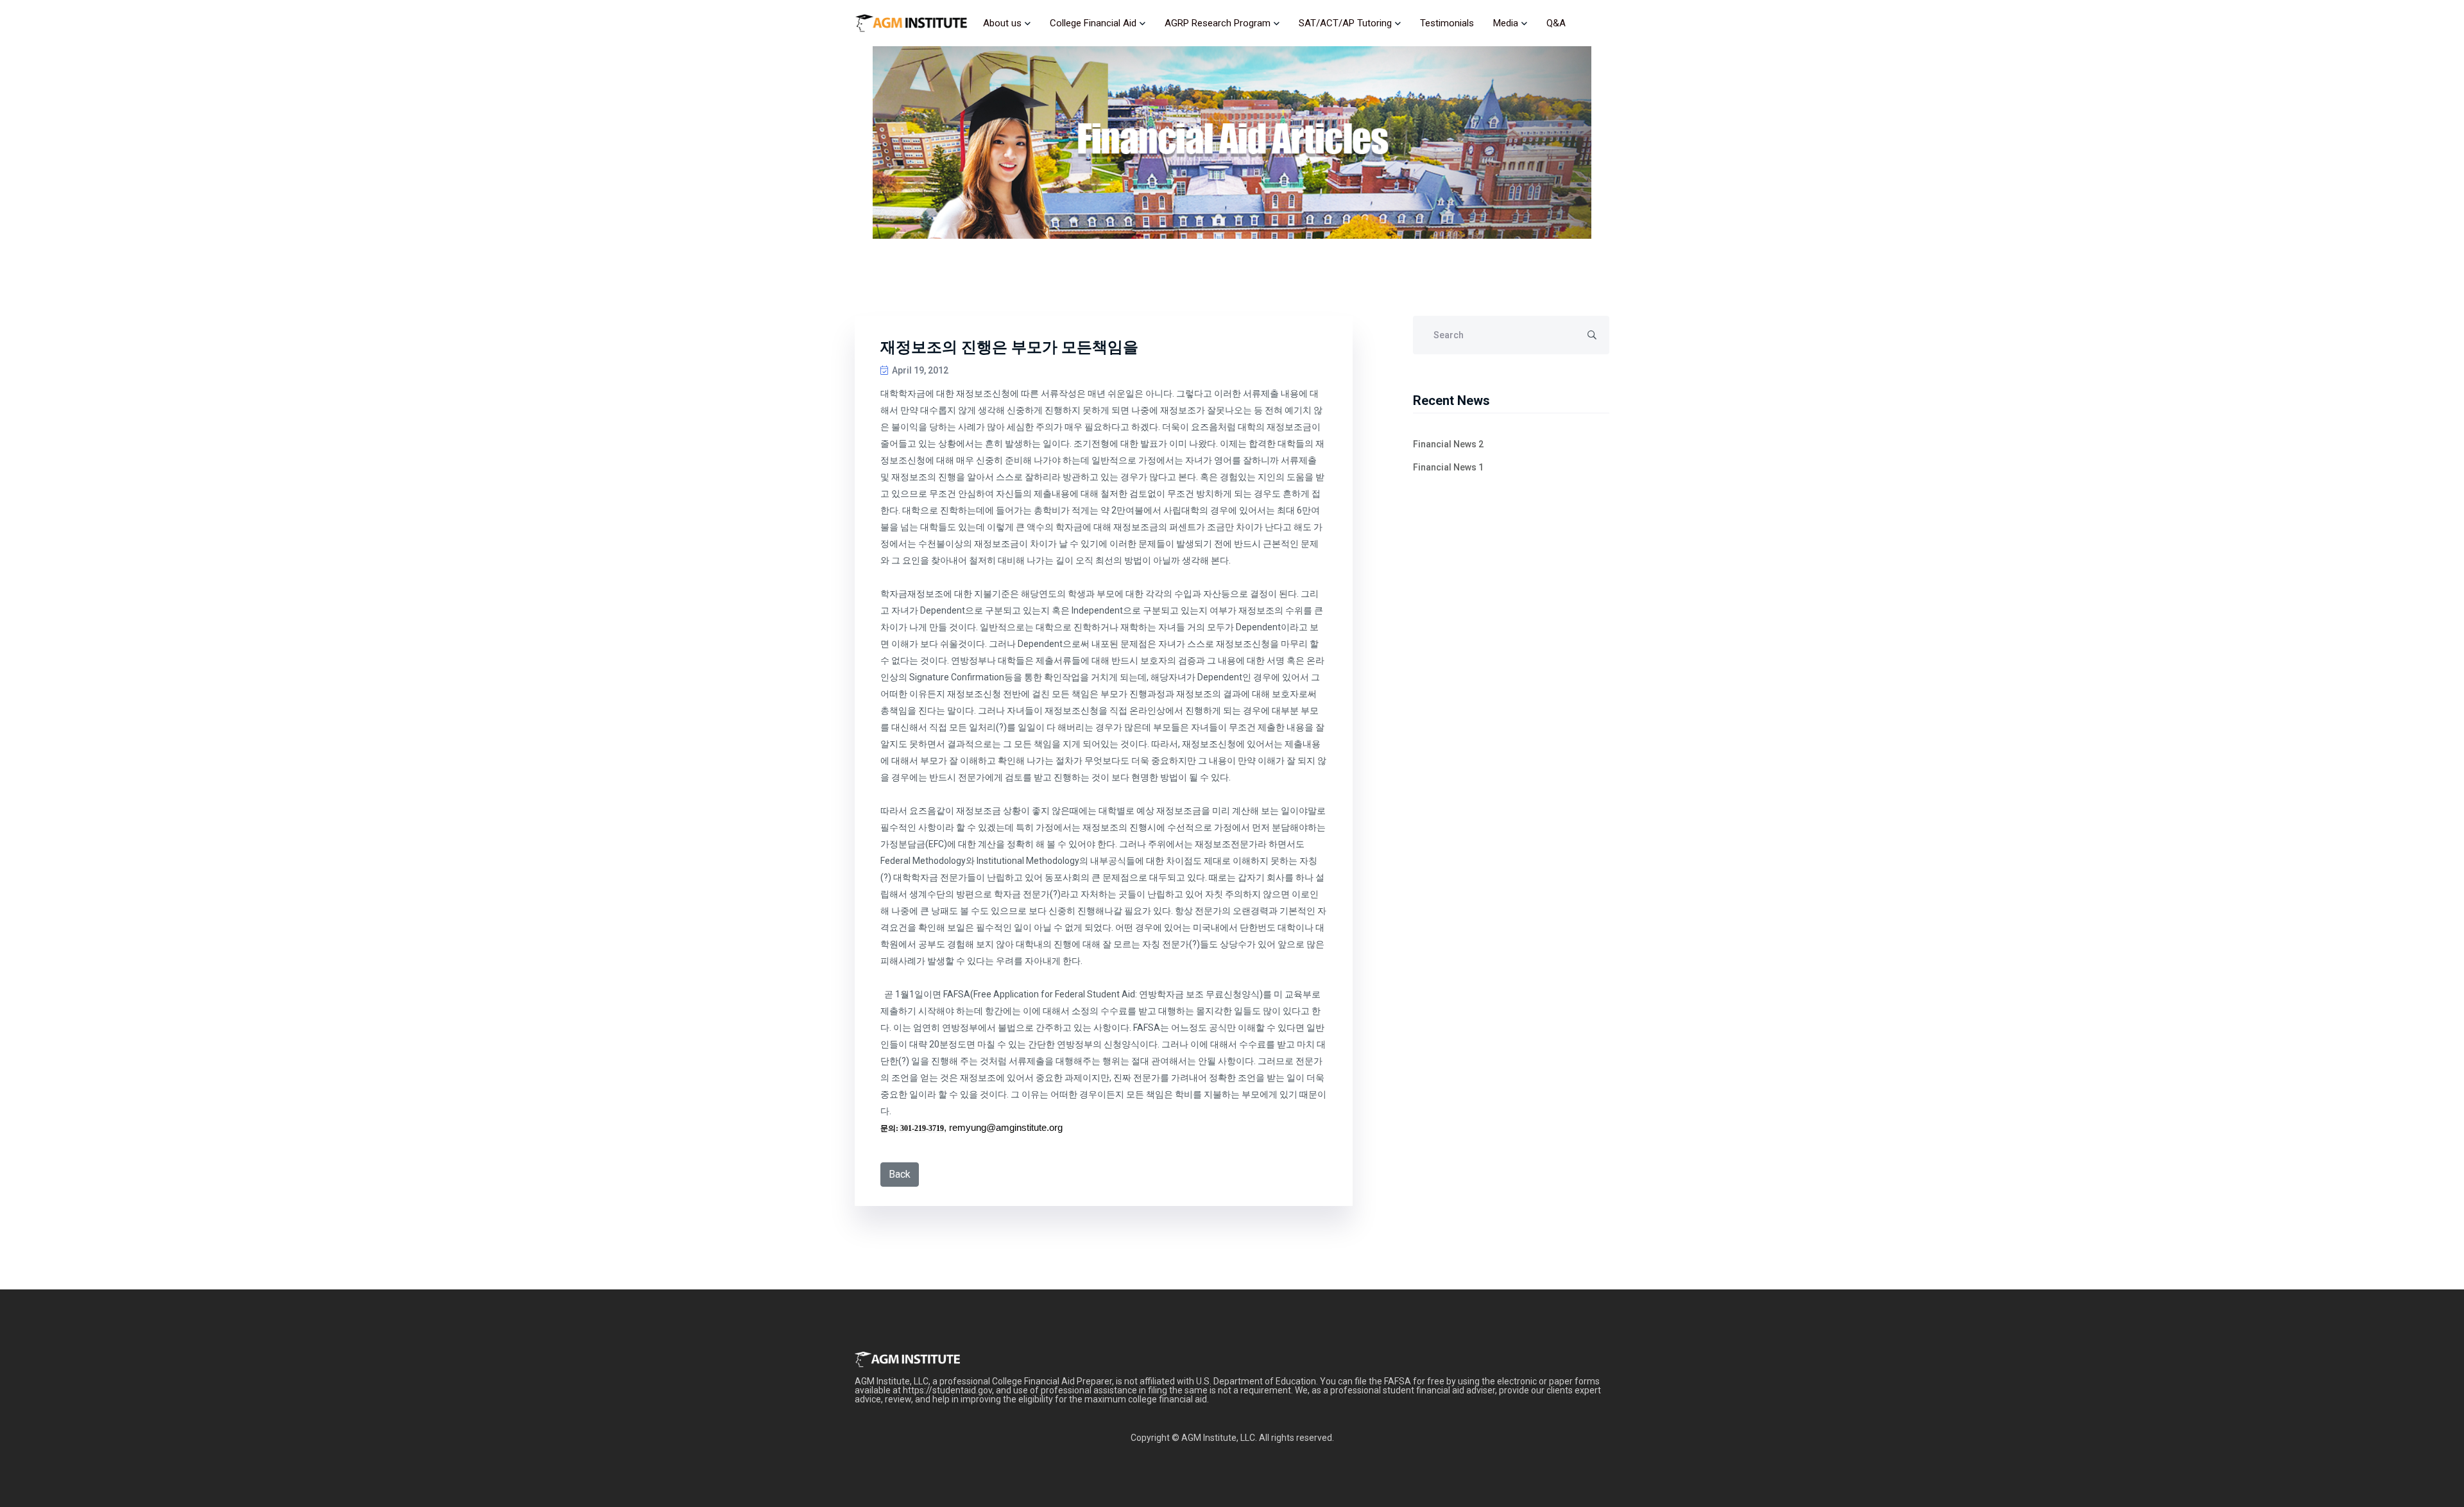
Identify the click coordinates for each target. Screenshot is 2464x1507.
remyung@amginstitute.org (1006, 1128)
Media (1506, 23)
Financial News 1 (1448, 467)
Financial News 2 (1448, 444)
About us (1002, 23)
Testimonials (1447, 23)
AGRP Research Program (1218, 23)
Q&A (1556, 23)
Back (900, 1174)
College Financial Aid (1093, 23)
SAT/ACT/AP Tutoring (1345, 23)
